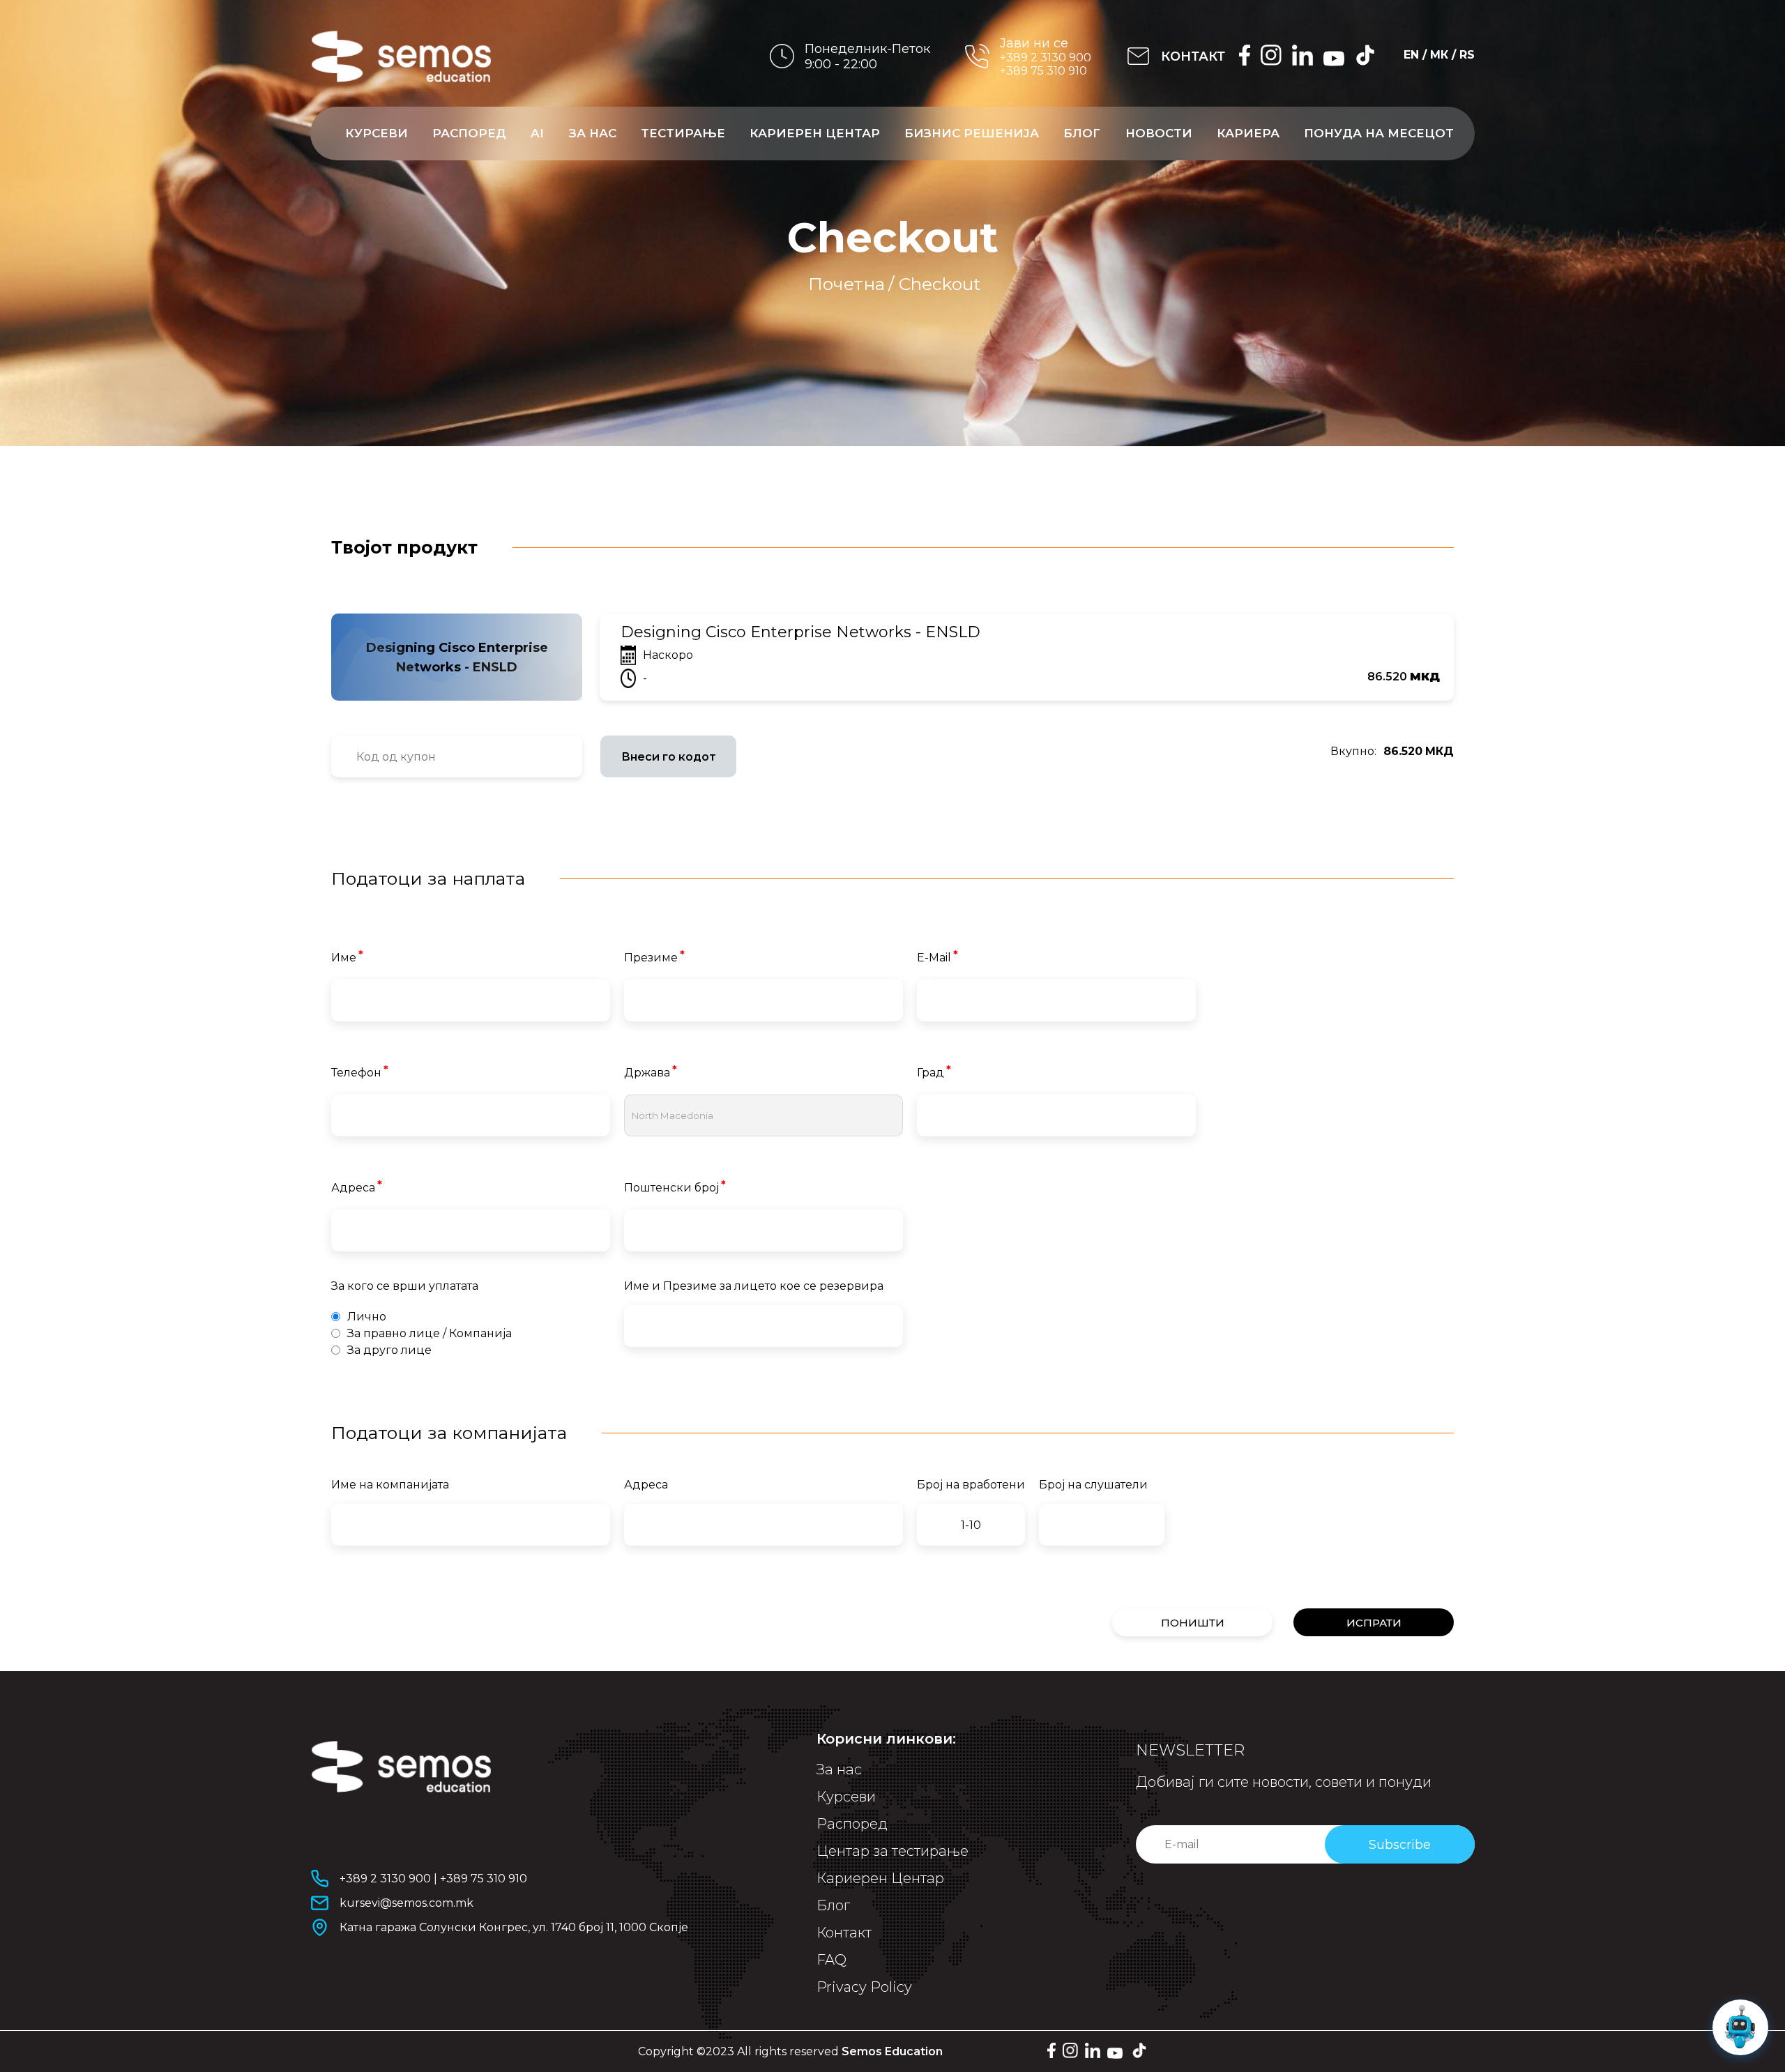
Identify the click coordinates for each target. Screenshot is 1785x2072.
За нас (593, 133)
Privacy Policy (864, 1987)
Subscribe (1400, 1845)
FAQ (831, 1960)
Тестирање (683, 133)
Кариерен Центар (880, 1878)
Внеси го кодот (669, 757)
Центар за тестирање (892, 1851)
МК (1439, 55)
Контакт (844, 1933)
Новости (1159, 133)
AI (537, 133)
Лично (367, 1317)
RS (1467, 55)
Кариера (1248, 133)
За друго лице (389, 1350)
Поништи (1193, 1623)
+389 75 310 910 (1043, 71)
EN (1411, 55)
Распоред (469, 133)
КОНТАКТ (1193, 56)
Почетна (846, 284)
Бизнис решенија (972, 133)
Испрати (1374, 1623)
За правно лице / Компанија (430, 1333)
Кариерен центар (815, 133)
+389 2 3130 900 (1046, 58)
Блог (1082, 133)
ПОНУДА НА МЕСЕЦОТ (1379, 133)
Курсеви (377, 133)
